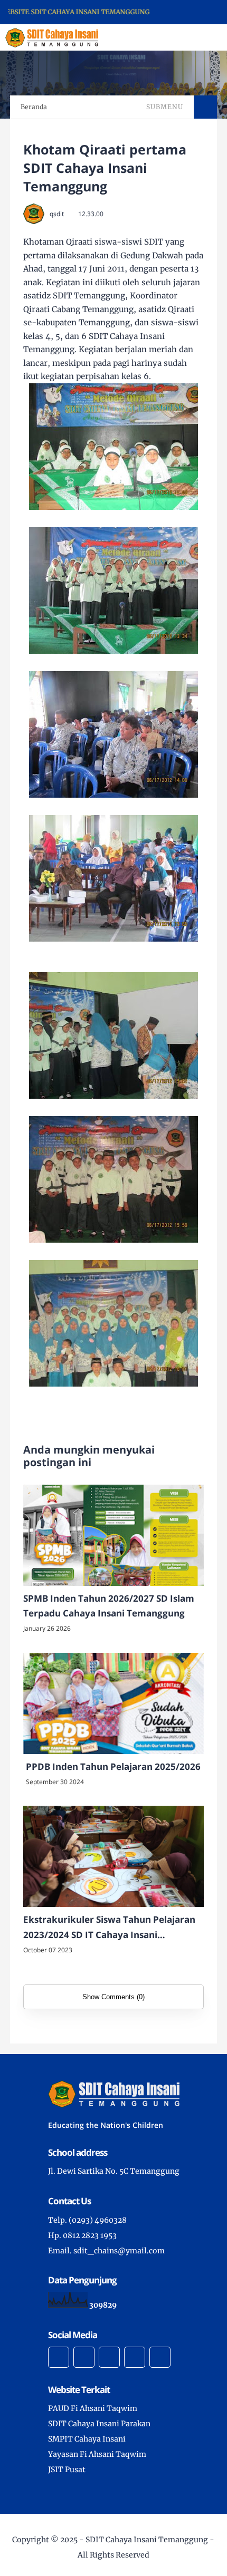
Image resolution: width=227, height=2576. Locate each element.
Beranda (34, 107)
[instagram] (109, 2357)
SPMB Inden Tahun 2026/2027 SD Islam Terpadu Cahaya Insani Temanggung (109, 1606)
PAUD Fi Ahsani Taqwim (93, 2408)
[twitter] (84, 2357)
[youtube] (160, 2357)
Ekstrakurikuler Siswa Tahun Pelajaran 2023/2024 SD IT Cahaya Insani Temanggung (109, 1928)
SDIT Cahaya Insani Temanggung (147, 2540)
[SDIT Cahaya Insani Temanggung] (52, 37)
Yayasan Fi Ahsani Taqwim (97, 2454)
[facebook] (59, 2357)
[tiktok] (135, 2357)
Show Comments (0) (113, 1997)
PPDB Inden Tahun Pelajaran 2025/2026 (113, 1766)
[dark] (201, 38)
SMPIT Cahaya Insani (87, 2439)
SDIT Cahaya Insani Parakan (99, 2424)
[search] (183, 37)
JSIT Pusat (67, 2470)
